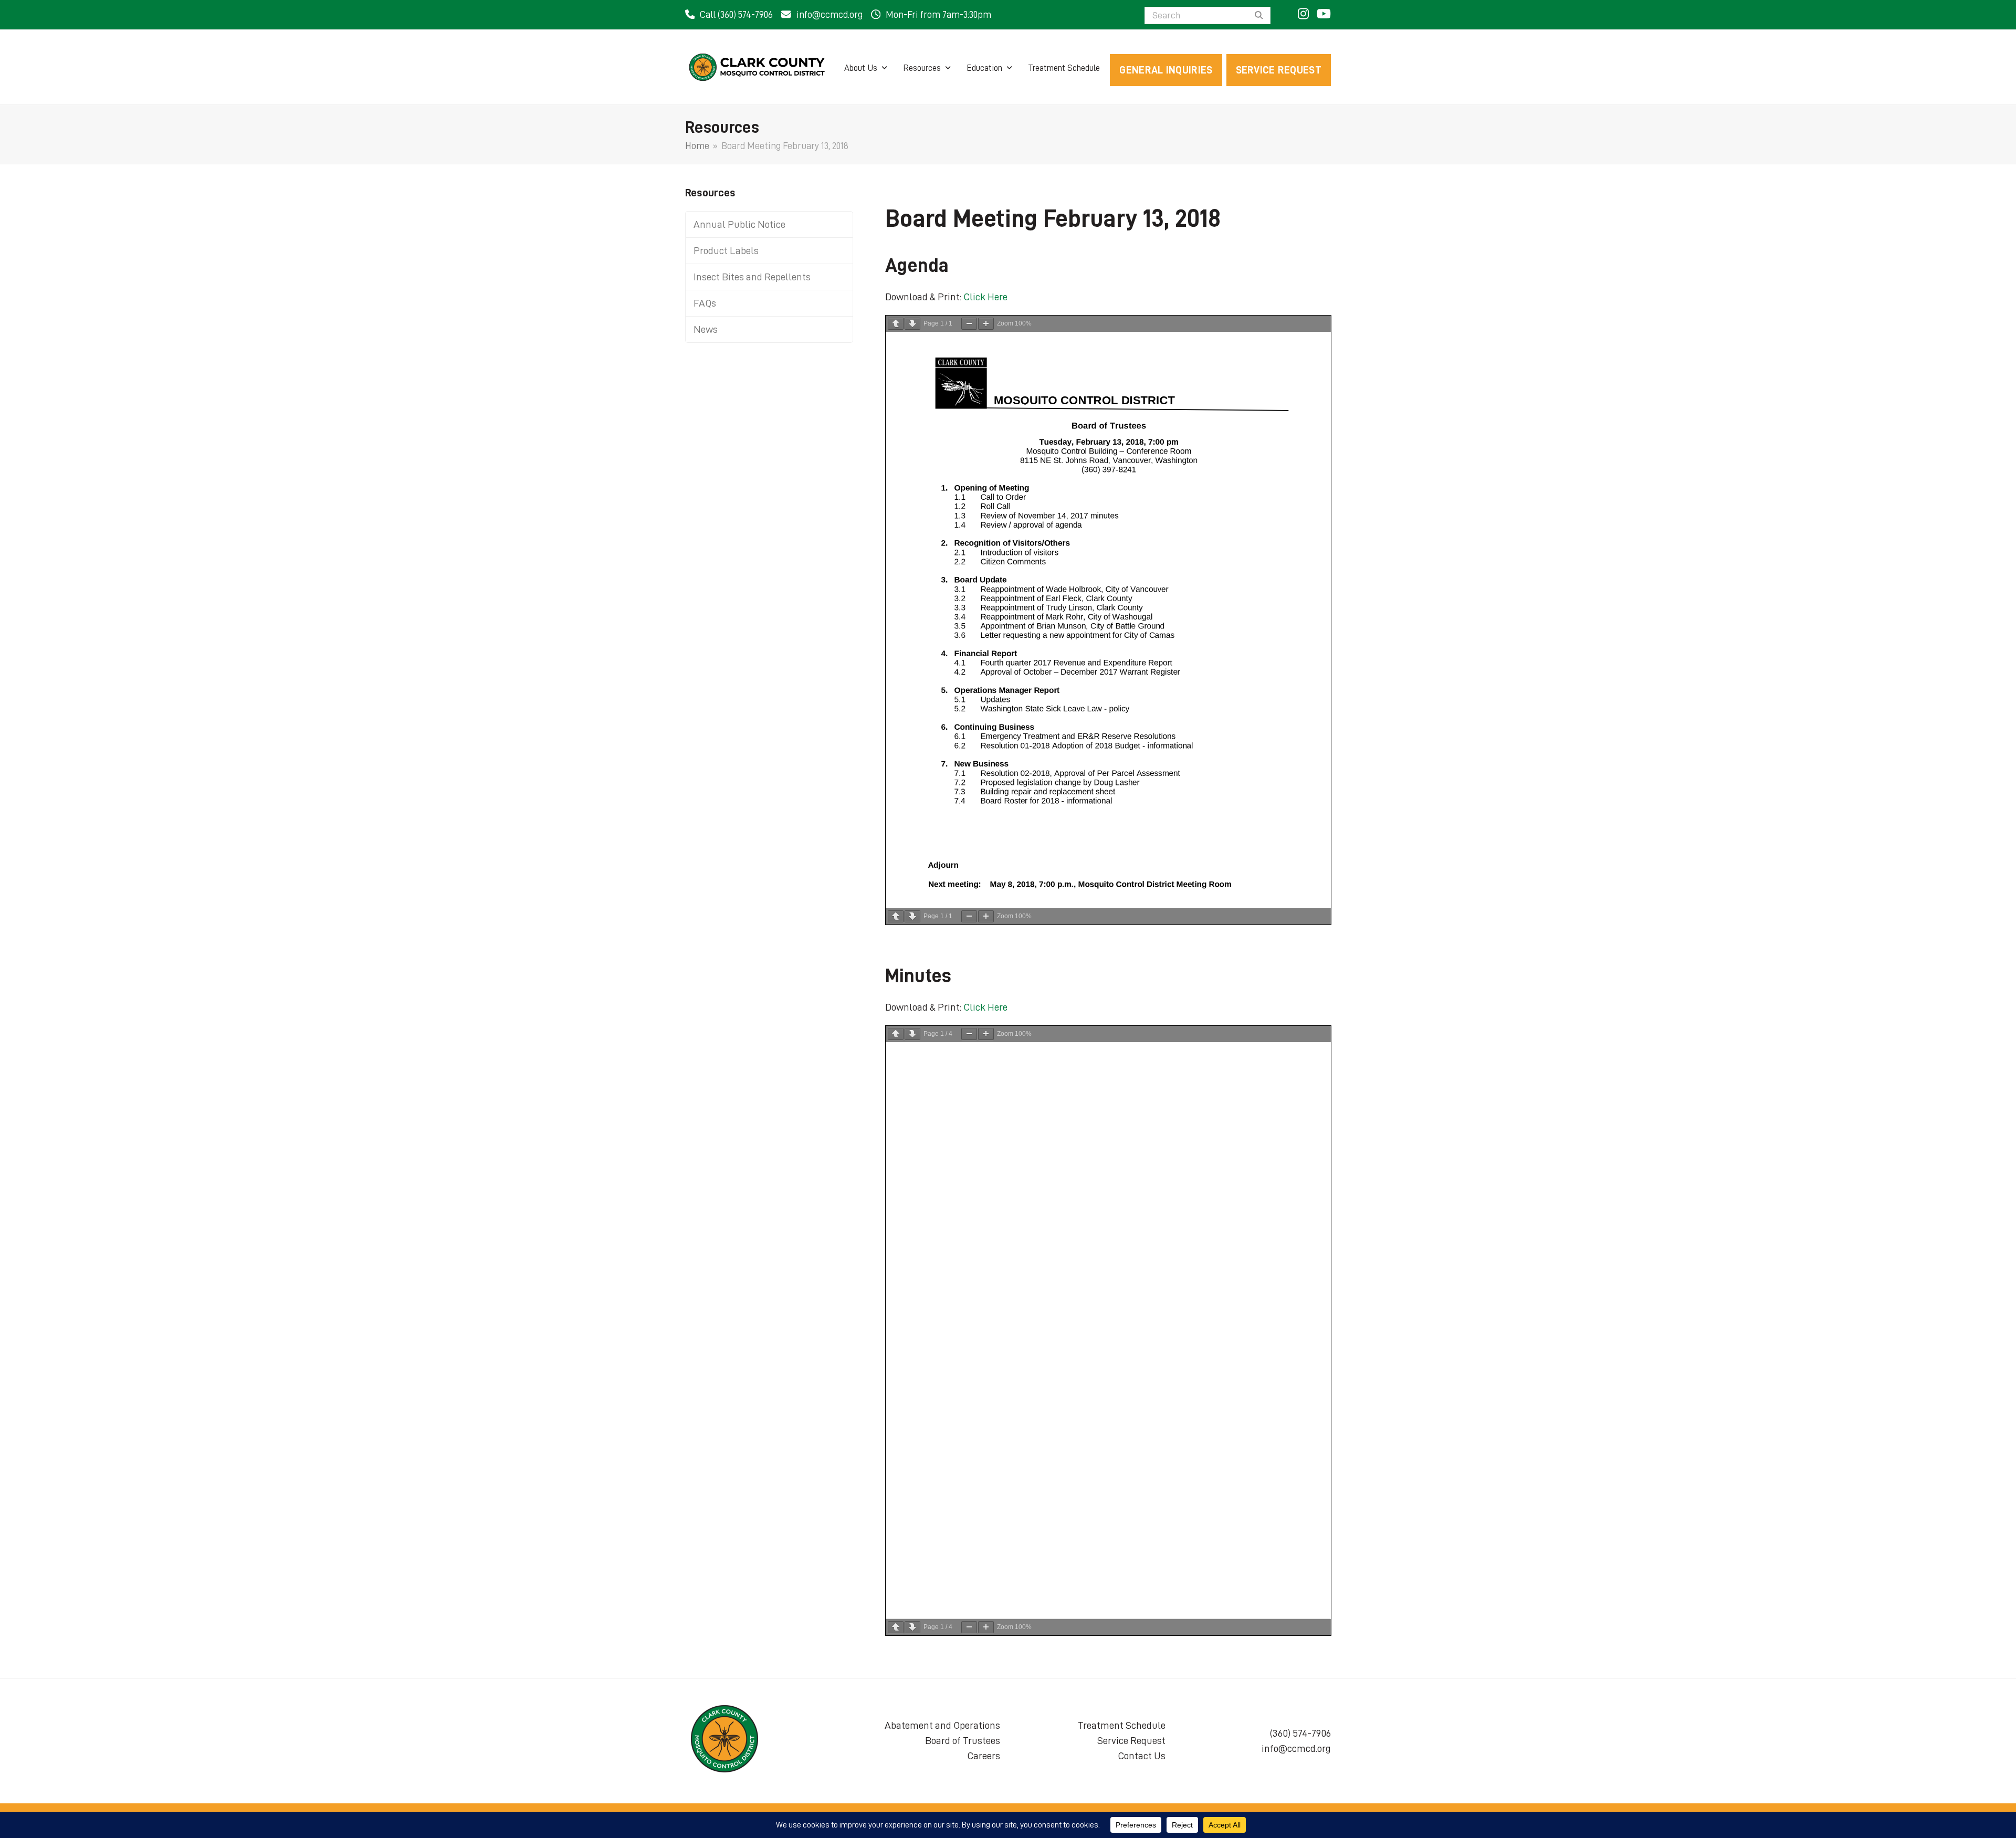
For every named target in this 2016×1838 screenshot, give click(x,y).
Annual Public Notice (739, 224)
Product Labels (726, 250)
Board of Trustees (963, 1740)
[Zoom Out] (969, 324)
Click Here (985, 297)
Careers (984, 1756)
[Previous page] (896, 324)
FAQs (705, 303)
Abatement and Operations (942, 1725)
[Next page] (912, 324)
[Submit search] (1259, 16)
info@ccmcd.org (829, 15)
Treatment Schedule (1122, 1725)
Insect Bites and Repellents (752, 277)
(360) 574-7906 (1300, 1733)
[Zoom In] (986, 324)
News (706, 329)
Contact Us (1142, 1756)
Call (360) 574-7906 (736, 15)
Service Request (1131, 1740)
